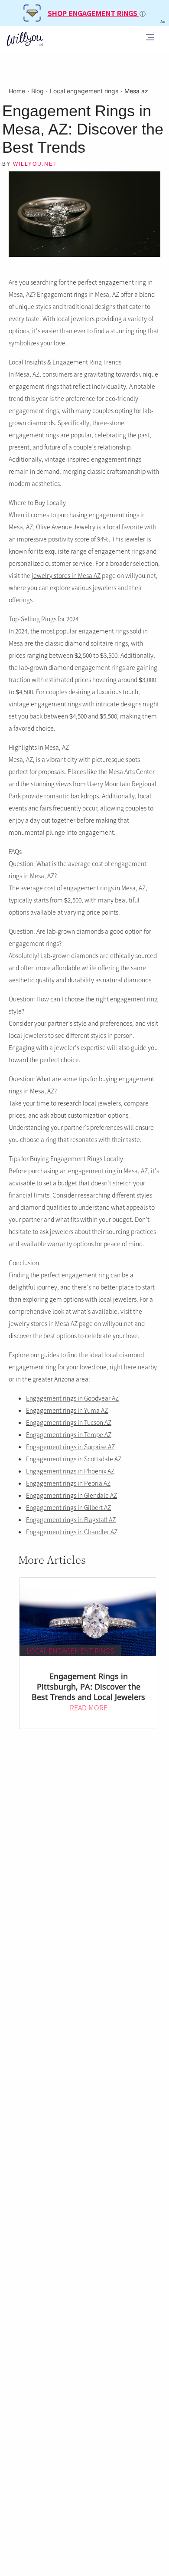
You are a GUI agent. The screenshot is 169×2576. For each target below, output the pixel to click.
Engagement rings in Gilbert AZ (68, 1507)
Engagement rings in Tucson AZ (69, 1422)
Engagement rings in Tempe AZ (69, 1434)
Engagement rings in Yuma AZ (67, 1410)
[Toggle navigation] (150, 39)
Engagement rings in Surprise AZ (70, 1447)
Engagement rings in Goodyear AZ (72, 1398)
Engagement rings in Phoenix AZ (70, 1471)
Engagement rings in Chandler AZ (72, 1532)
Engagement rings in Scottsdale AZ (74, 1459)
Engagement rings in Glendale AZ (71, 1495)
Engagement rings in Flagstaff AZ (71, 1519)
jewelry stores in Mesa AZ (66, 575)
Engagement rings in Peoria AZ (68, 1483)
